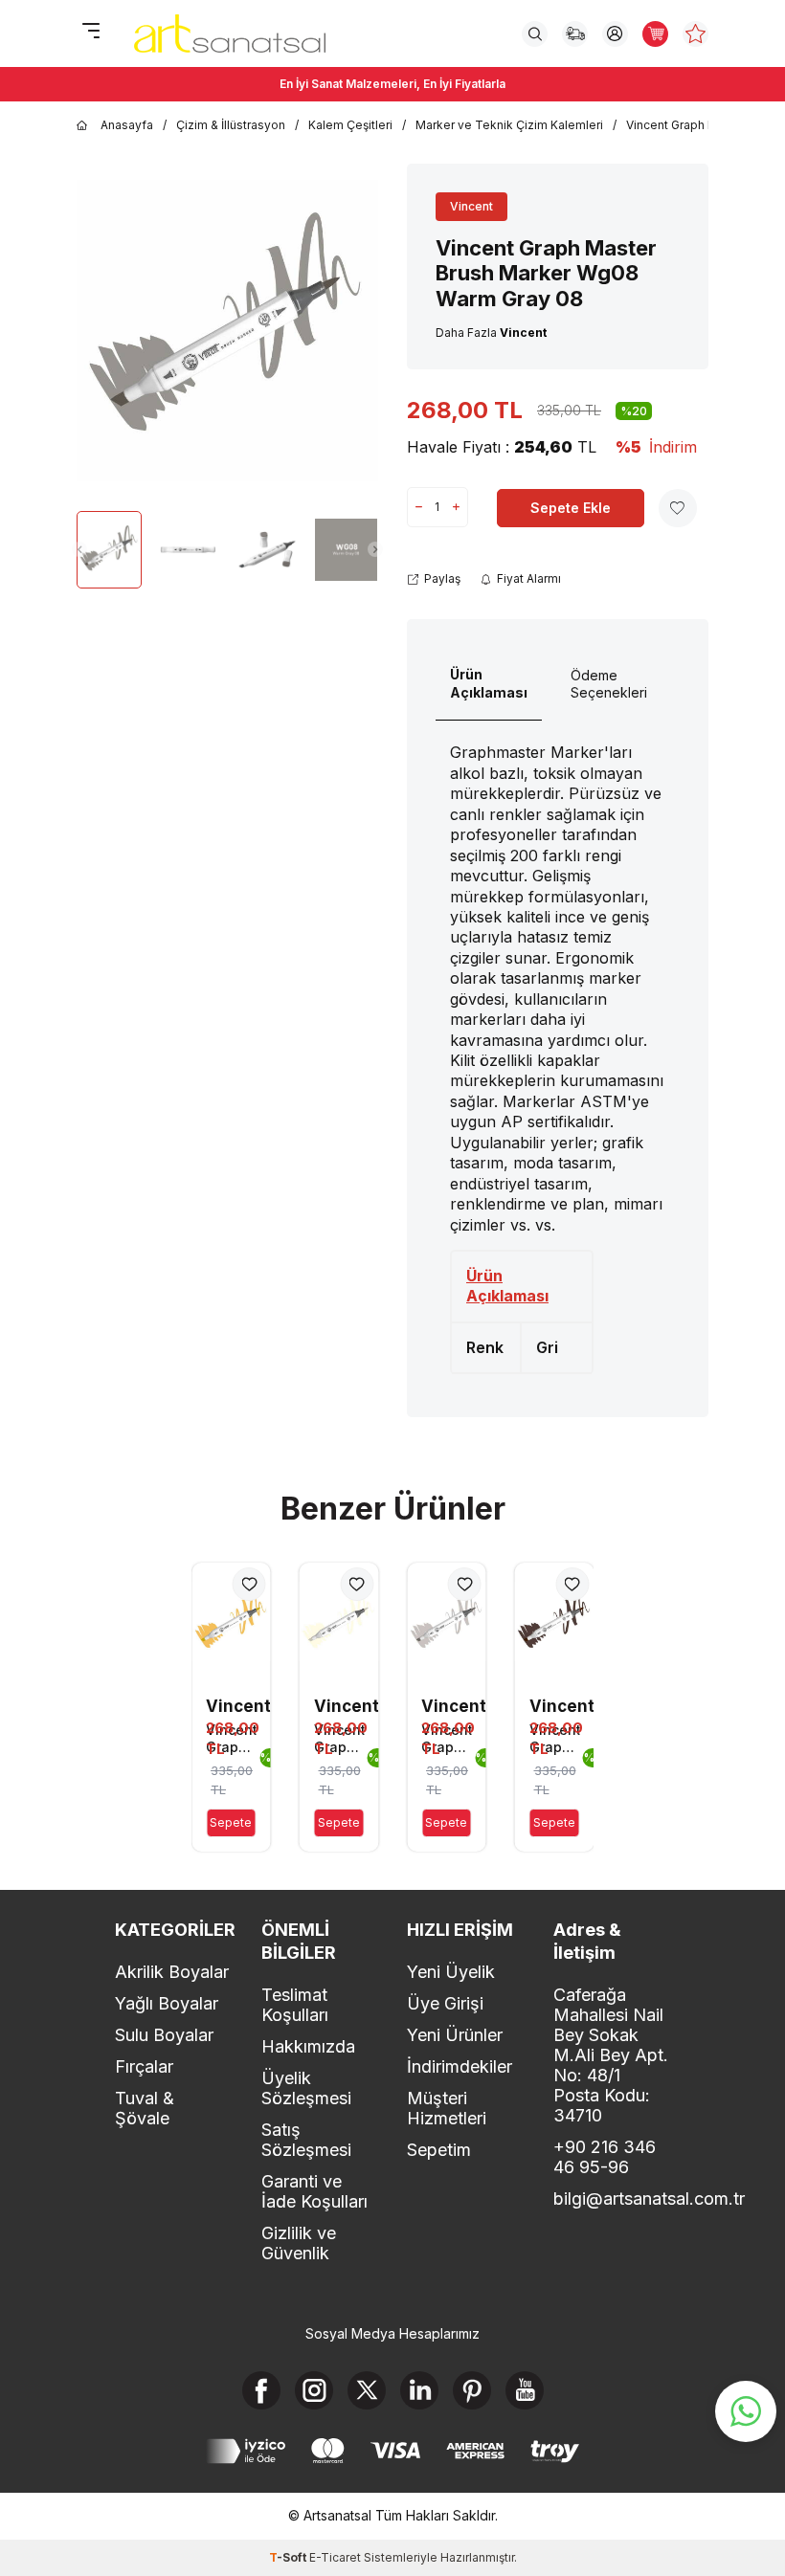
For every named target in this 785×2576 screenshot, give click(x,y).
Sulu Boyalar (164, 2035)
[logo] (230, 33)
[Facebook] (261, 2390)
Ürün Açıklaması (489, 683)
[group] (227, 330)
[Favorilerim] (695, 34)
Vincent (471, 206)
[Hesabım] (615, 34)
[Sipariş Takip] (575, 34)
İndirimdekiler (460, 2066)
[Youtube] (525, 2390)
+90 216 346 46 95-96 (605, 2157)
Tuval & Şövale (145, 2108)
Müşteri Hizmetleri (447, 2108)
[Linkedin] (419, 2390)
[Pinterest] (472, 2390)
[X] (367, 2390)
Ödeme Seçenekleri (609, 684)
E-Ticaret (335, 2557)
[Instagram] (314, 2390)
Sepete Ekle (571, 508)
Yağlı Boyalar (167, 2003)
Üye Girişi (445, 2003)
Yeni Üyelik (451, 1972)
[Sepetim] (655, 34)
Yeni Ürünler (455, 2035)
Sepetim (439, 2150)
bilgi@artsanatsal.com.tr (612, 2198)
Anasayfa (127, 125)
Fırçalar (144, 2066)
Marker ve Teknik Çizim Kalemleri (509, 125)
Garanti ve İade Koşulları (314, 2191)
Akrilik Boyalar (172, 1972)
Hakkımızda (308, 2046)
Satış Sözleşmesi (306, 2140)
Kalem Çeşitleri (350, 125)
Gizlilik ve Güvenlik (299, 2243)
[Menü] (91, 32)
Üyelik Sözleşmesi (306, 2088)
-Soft (289, 2557)
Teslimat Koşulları (295, 2005)
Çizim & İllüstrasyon (231, 125)
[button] (79, 549)
